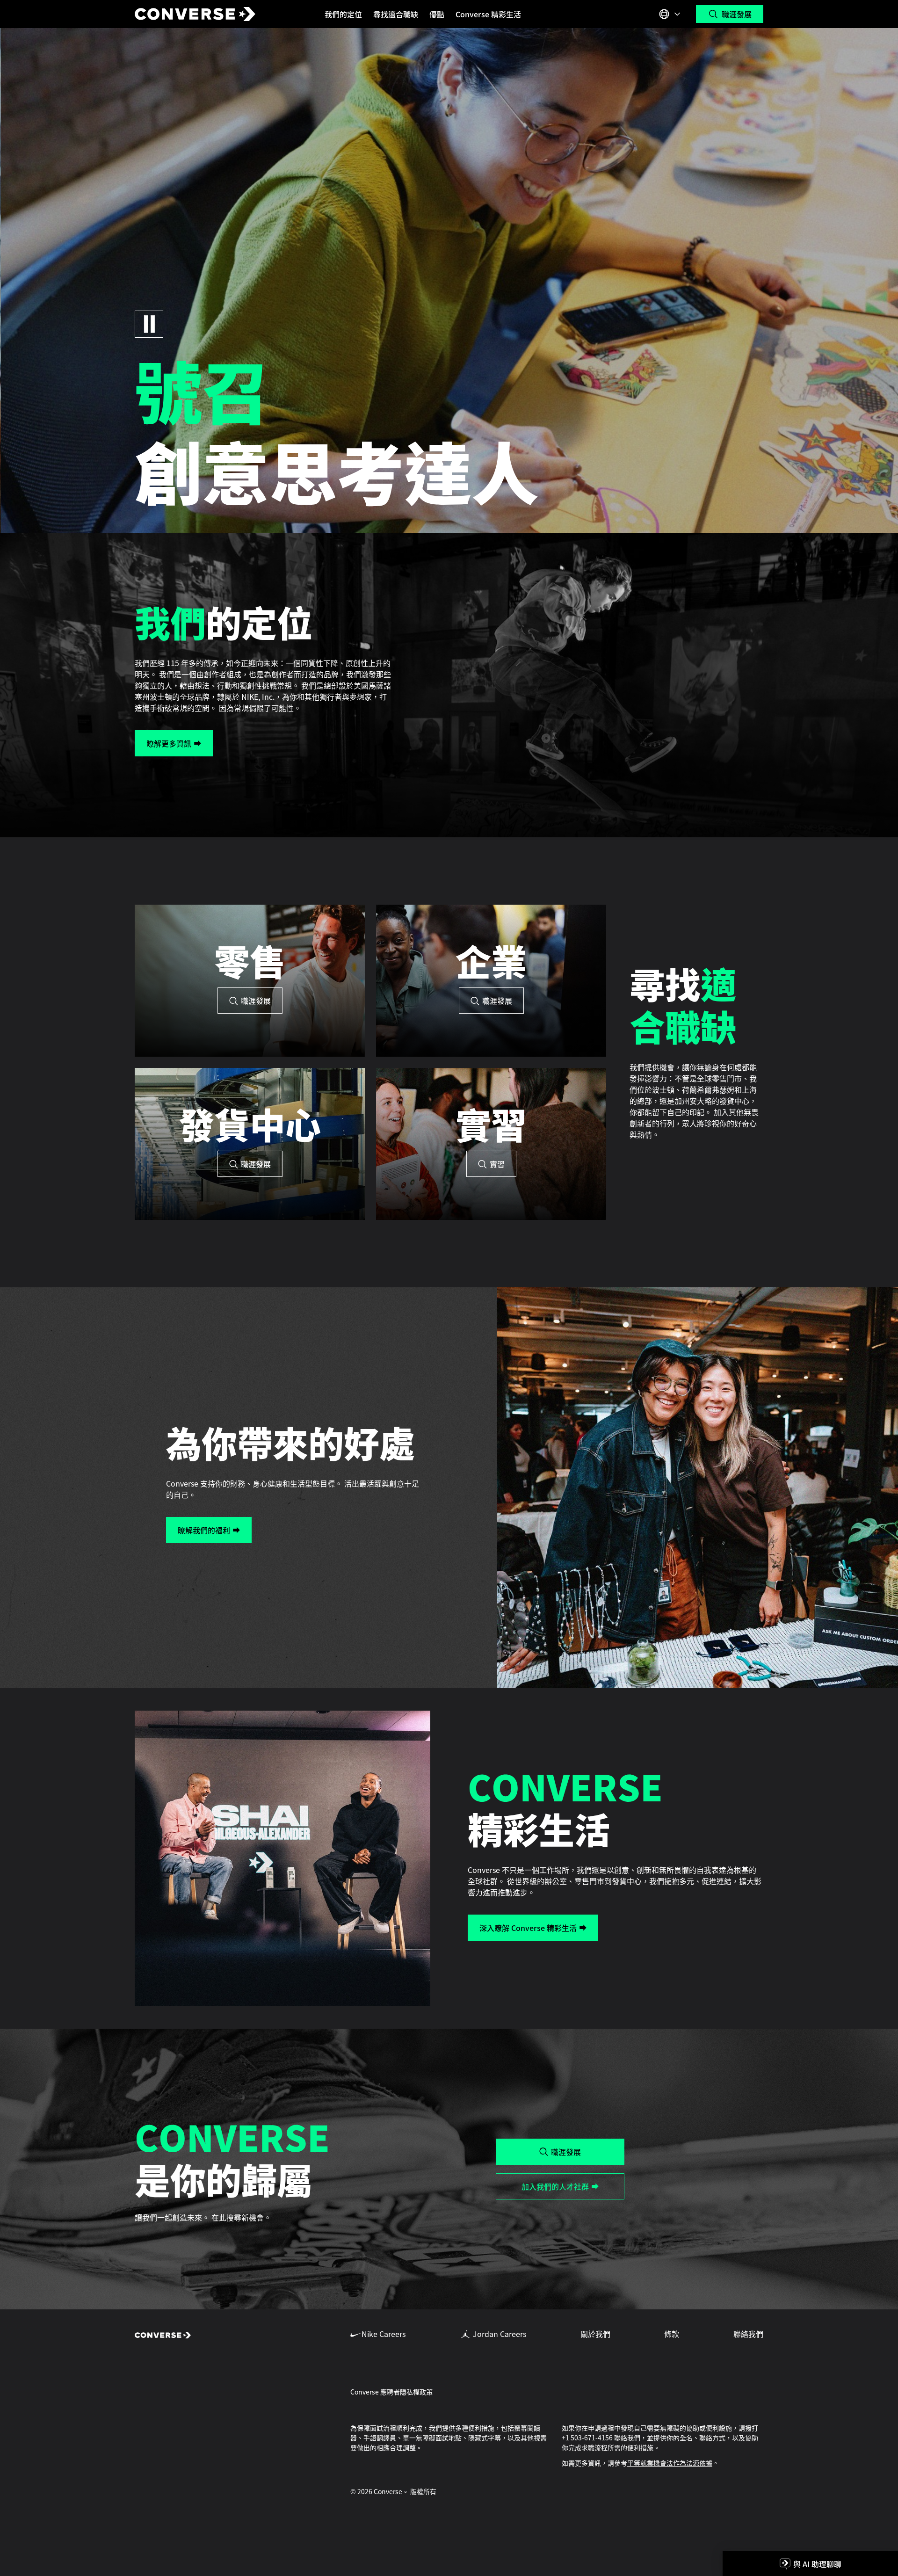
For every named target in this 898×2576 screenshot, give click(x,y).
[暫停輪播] (149, 324)
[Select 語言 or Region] (671, 14)
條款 (672, 2334)
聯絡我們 (748, 2334)
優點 (437, 14)
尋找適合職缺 (396, 14)
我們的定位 (343, 14)
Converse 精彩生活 (488, 14)
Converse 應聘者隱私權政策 (391, 2392)
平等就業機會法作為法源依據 (670, 2463)
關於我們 (595, 2334)
